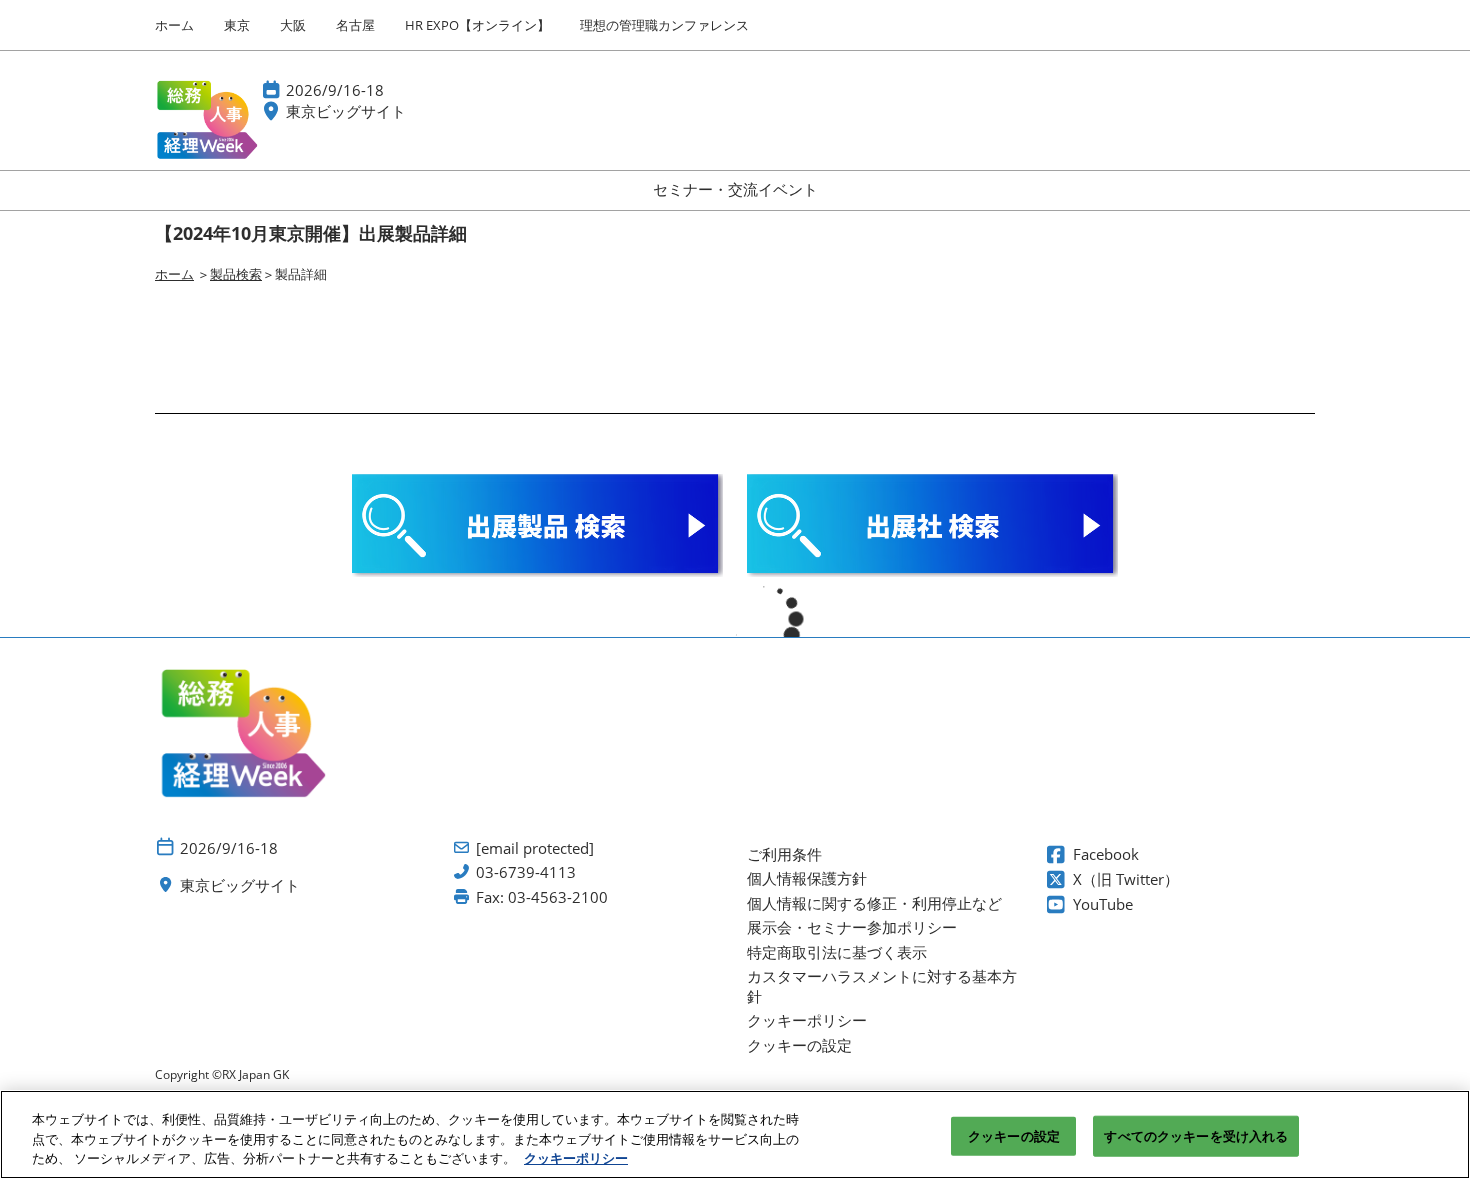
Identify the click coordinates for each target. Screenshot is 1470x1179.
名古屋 (355, 25)
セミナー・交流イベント (735, 189)
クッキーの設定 (1014, 1135)
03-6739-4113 (526, 872)
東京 (237, 25)
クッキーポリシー (576, 1158)
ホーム (174, 25)
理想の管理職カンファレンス (664, 25)
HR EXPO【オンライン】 (477, 25)
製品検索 (236, 274)
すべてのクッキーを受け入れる (1196, 1135)
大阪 (293, 25)
